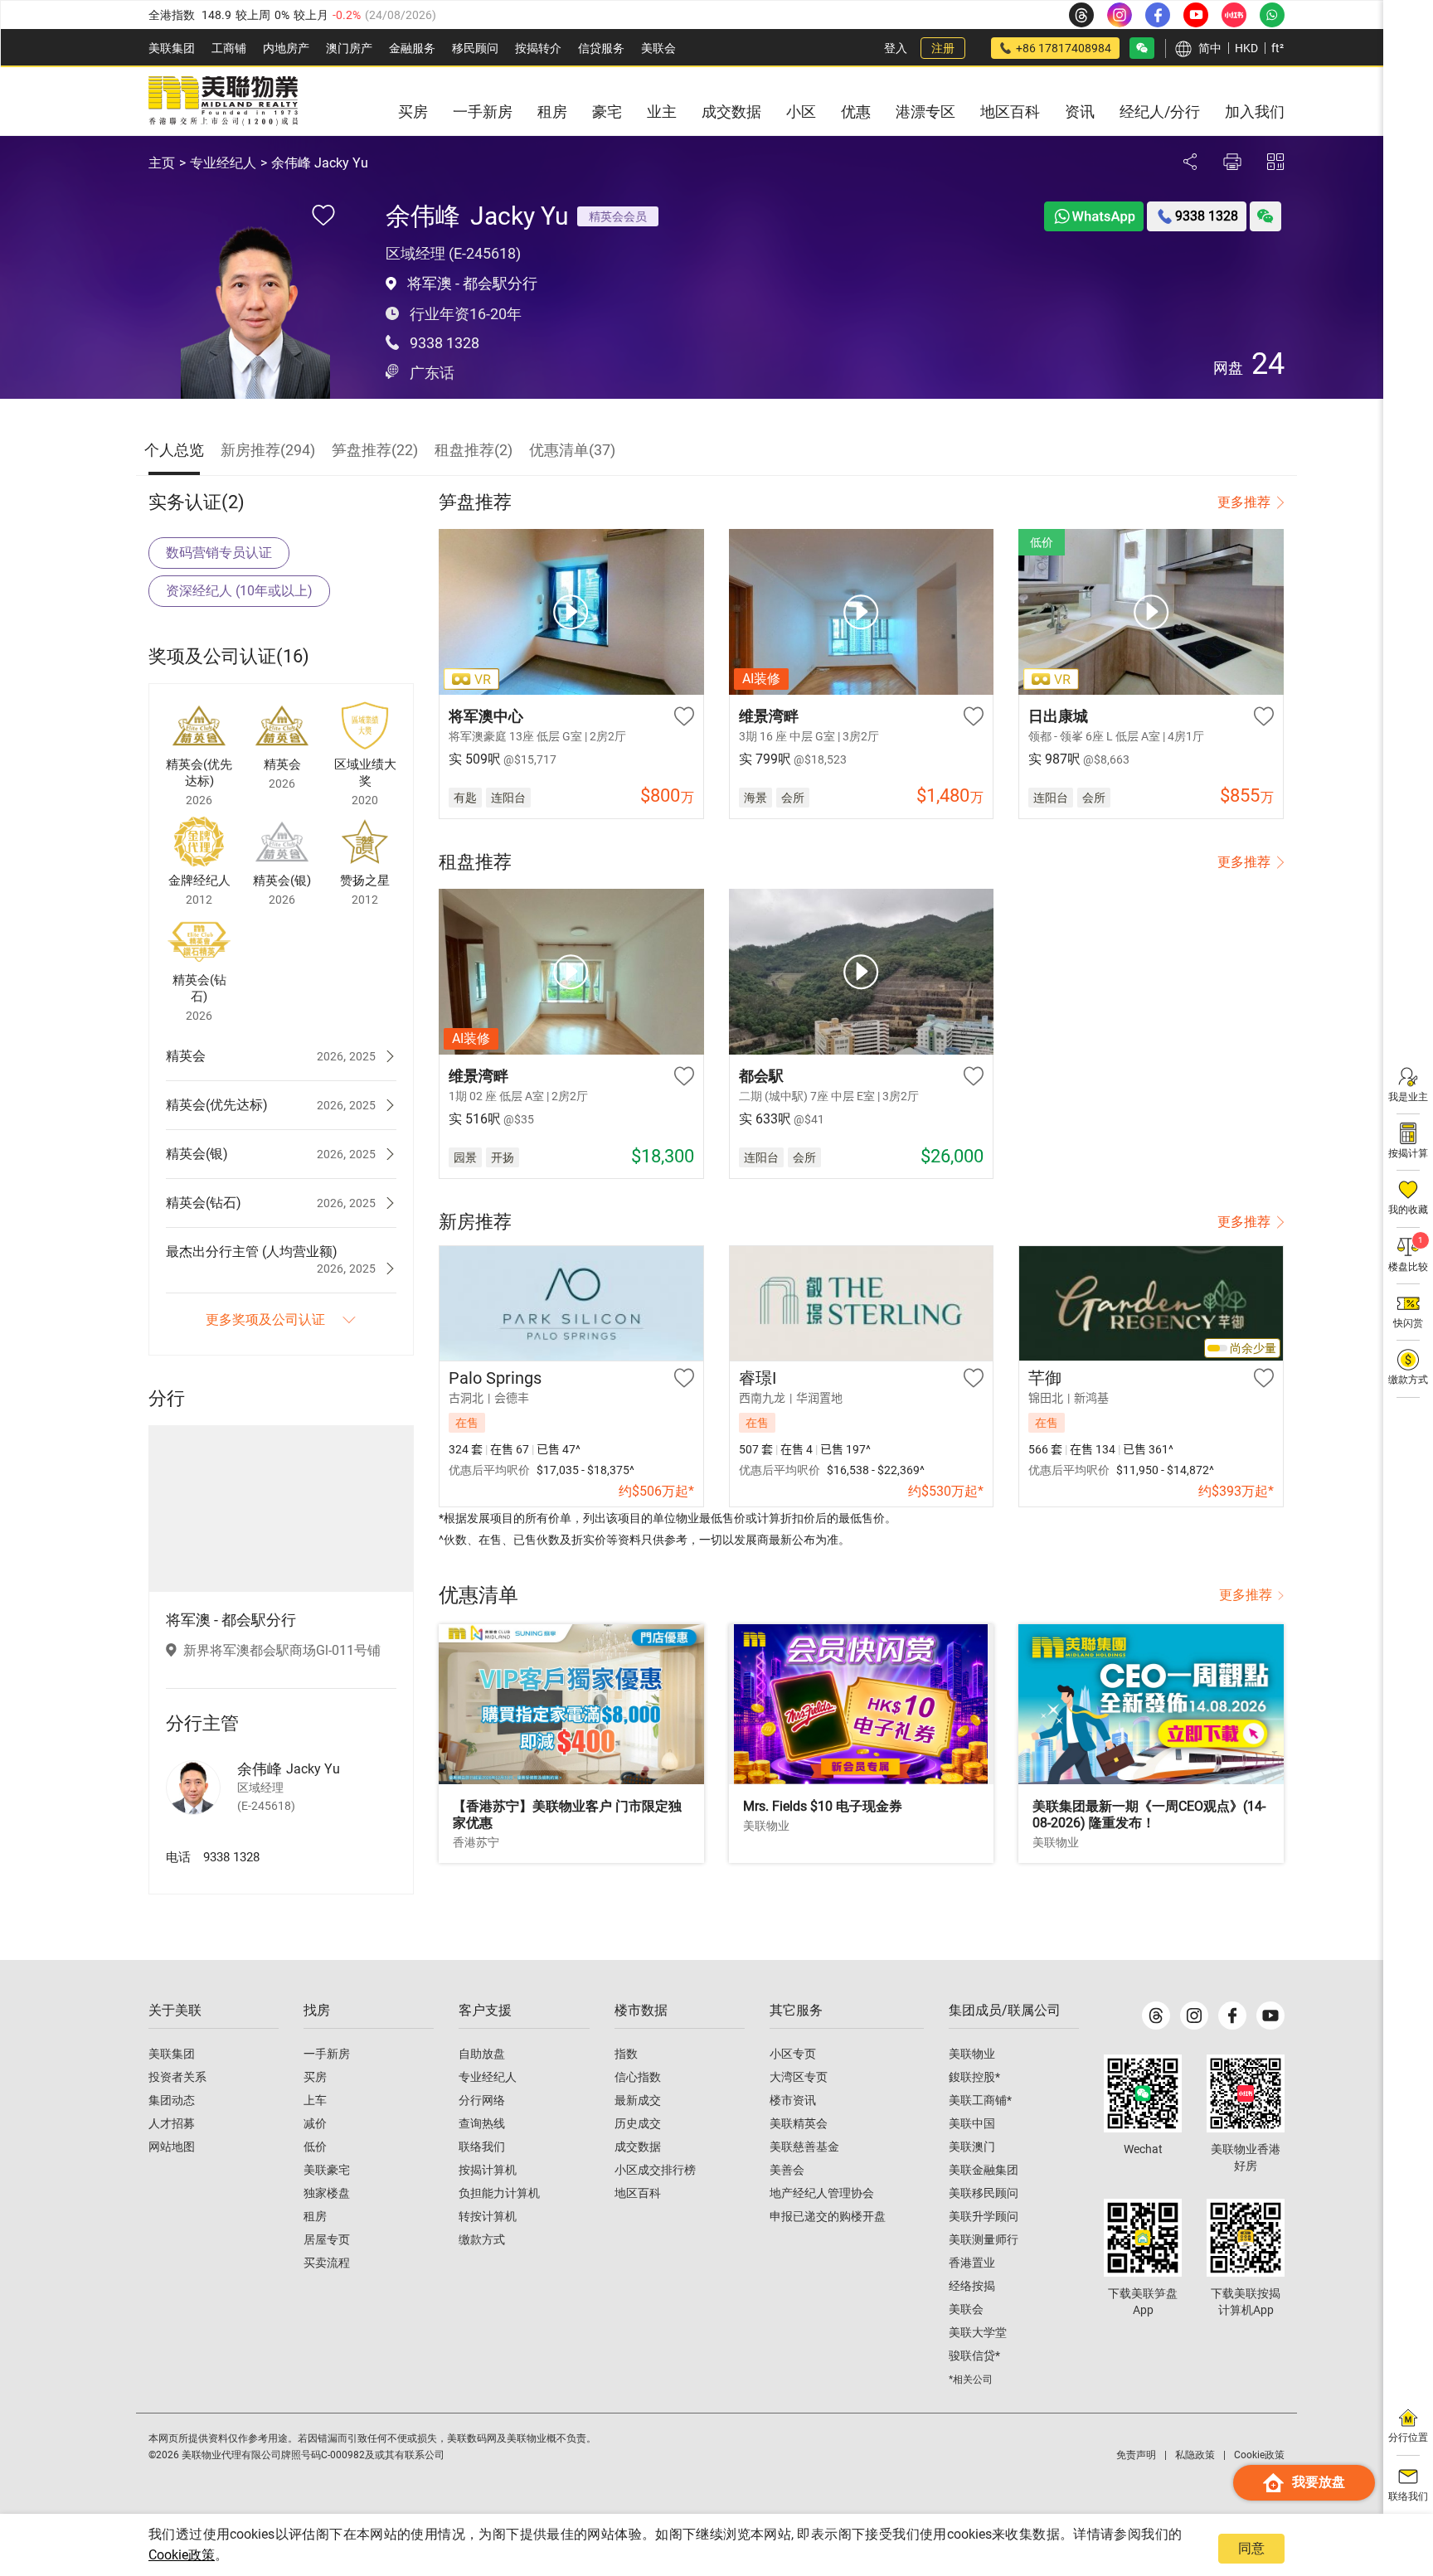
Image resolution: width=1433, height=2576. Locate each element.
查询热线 (482, 2123)
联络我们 (482, 2147)
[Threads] (1156, 2016)
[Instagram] (1194, 2016)
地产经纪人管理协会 (822, 2193)
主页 (162, 163)
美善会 (787, 2170)
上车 (315, 2100)
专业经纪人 (223, 163)
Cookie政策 (182, 2555)
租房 (315, 2216)
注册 (943, 48)
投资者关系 (177, 2077)
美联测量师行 (984, 2239)
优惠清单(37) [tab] (572, 450)
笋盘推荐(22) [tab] (375, 450)
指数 (626, 2054)
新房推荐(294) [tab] (268, 450)
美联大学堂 (978, 2332)
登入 (896, 48)
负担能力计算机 (499, 2193)
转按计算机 (488, 2216)
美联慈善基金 (804, 2147)
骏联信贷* (974, 2355)
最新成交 (638, 2100)
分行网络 (482, 2100)
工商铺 (229, 48)
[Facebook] (1232, 2016)
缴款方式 (482, 2239)
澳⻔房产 (349, 48)
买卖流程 (327, 2263)
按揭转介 (538, 48)
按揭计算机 (488, 2170)
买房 (315, 2077)
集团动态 (172, 2100)
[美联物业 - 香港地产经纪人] (223, 101)
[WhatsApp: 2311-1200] (1272, 15)
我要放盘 (1319, 2482)
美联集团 (172, 48)
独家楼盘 (327, 2193)
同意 (1251, 2548)
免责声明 (1136, 2455)
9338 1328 (444, 343)
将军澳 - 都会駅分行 (472, 283)
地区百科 (638, 2193)
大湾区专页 (799, 2077)
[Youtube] (1270, 2016)
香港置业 (972, 2263)
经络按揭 (972, 2286)
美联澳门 (972, 2147)
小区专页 (793, 2054)
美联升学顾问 (984, 2216)
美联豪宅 (327, 2170)
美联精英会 (799, 2123)
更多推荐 (1244, 502)
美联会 (658, 48)
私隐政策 (1195, 2455)
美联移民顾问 (984, 2193)
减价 (315, 2123)
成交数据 (638, 2147)
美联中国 (972, 2123)
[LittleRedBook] (1246, 2093)
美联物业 (972, 2054)
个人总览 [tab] (174, 450)
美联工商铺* (980, 2100)
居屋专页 (327, 2239)
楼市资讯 (793, 2100)
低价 (315, 2147)
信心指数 (638, 2077)
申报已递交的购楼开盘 (828, 2216)
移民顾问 (475, 48)
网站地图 (172, 2147)
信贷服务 (601, 48)
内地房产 (286, 48)
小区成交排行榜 (655, 2170)
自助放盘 (482, 2054)
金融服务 (412, 48)
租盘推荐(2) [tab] (474, 450)
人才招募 (172, 2123)
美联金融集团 (984, 2170)
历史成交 (638, 2123)
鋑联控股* (974, 2077)
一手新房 (327, 2054)
